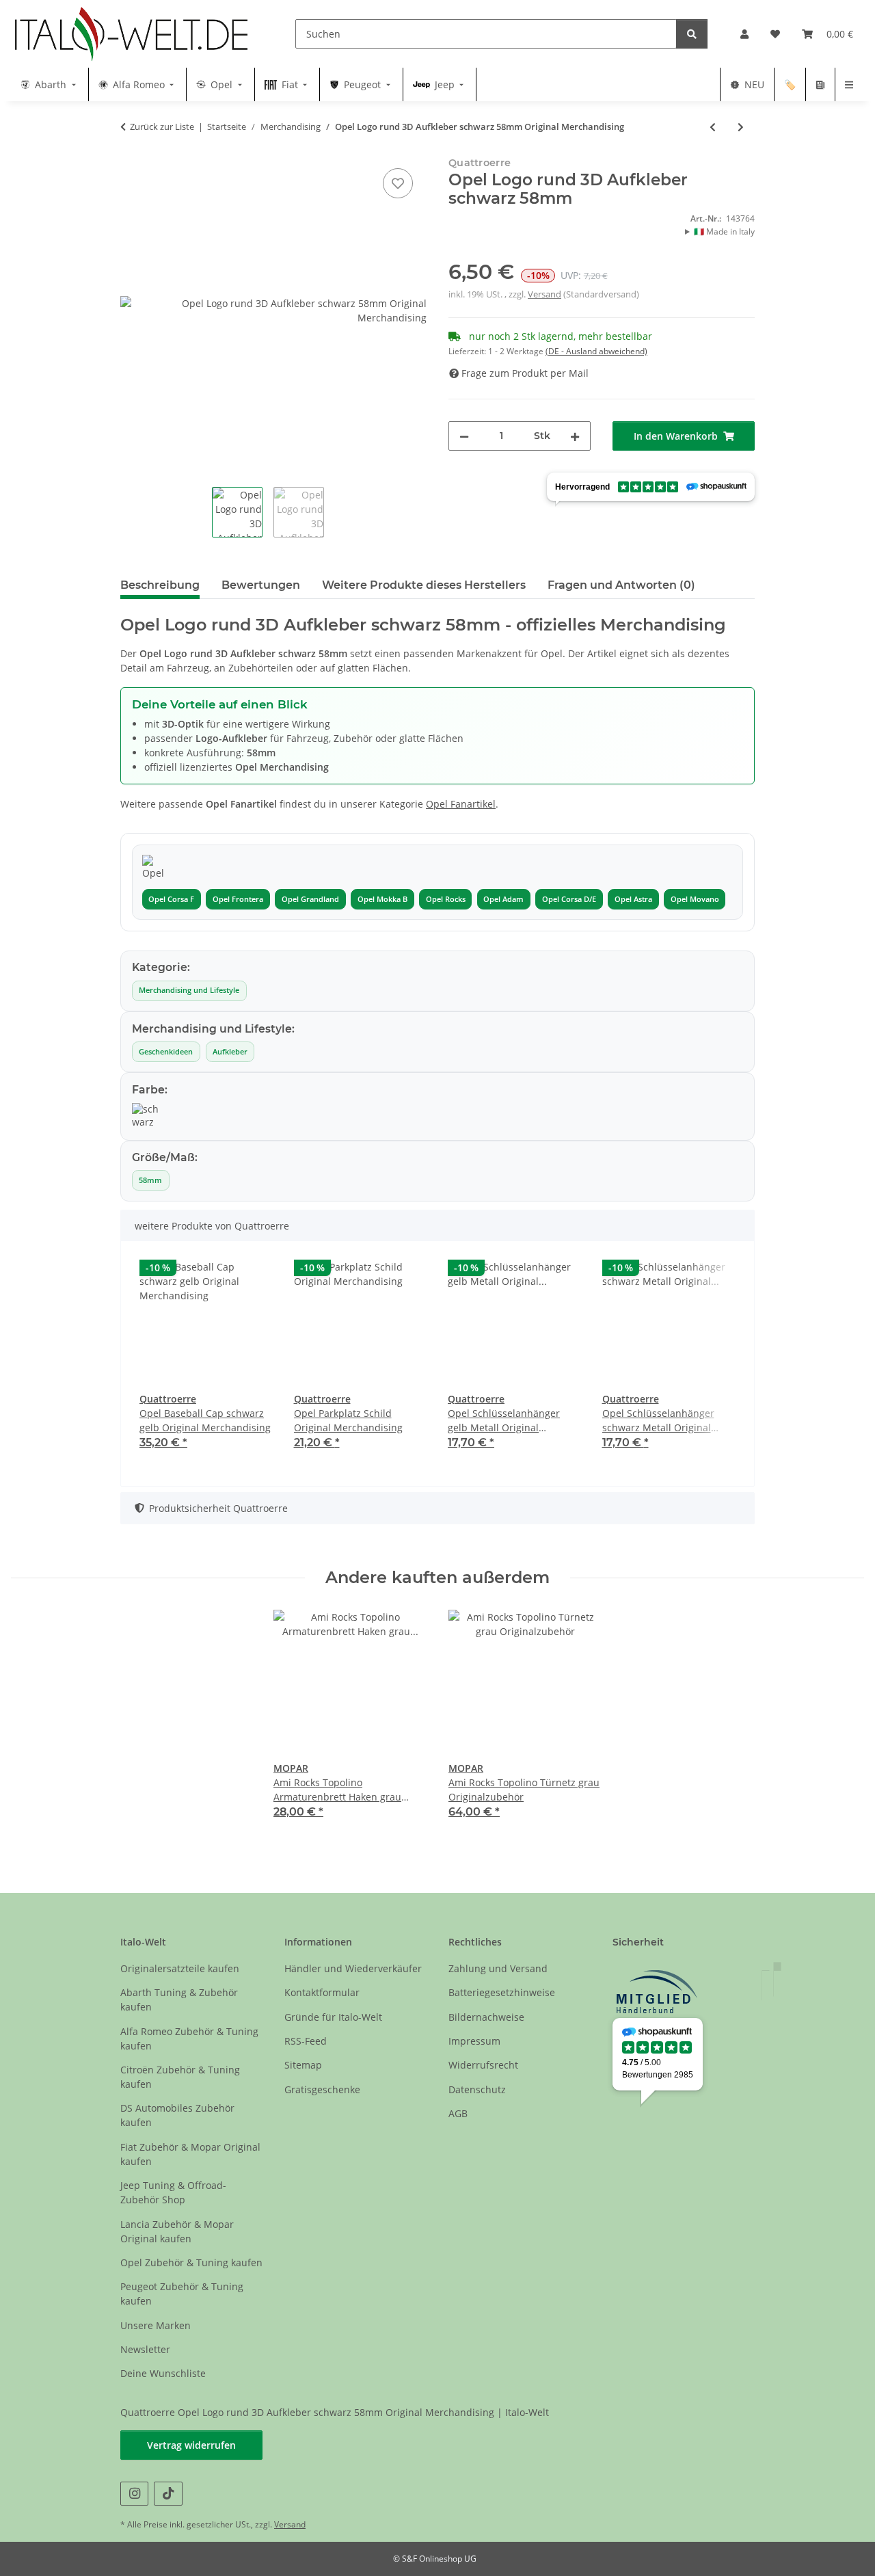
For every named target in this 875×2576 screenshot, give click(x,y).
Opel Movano (695, 899)
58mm (150, 1180)
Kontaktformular (322, 1992)
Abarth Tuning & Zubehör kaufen (179, 2000)
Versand (544, 294)
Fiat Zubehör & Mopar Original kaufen (190, 2154)
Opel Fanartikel (461, 804)
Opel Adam (503, 899)
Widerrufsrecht (483, 2065)
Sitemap (303, 2065)
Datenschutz (477, 2089)
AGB (458, 2113)
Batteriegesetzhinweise (502, 1992)
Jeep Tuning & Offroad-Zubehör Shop (173, 2192)
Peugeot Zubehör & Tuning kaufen (182, 2294)
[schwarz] (146, 1116)
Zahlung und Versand (498, 1968)
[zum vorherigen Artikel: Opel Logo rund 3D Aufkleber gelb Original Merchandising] (713, 127)
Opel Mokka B (382, 899)
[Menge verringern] (464, 436)
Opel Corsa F (171, 899)
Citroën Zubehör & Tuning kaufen (180, 2077)
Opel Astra (633, 899)
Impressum (474, 2041)
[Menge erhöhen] (575, 436)
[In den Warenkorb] (131, 150)
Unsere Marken (156, 2325)
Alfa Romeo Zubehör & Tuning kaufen (189, 2039)
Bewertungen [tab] (261, 585)
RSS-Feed (306, 2041)
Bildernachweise (486, 2017)
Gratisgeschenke (322, 2089)
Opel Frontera (238, 899)
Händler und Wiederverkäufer (353, 1968)
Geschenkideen (166, 1052)
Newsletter (145, 2349)
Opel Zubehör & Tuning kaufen (191, 2262)
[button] (744, 34)
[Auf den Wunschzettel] (398, 183)
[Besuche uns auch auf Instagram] (134, 2494)
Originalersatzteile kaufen (180, 1968)
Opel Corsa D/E (569, 899)
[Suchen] (692, 34)
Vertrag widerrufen (191, 2445)
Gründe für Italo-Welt (333, 2017)
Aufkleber (230, 1052)
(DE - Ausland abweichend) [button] (596, 351)
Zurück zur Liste (162, 127)
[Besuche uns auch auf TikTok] (168, 2494)
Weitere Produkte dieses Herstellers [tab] (424, 585)
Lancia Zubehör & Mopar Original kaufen (177, 2231)
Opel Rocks (446, 899)
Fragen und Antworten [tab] (621, 585)
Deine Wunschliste (163, 2373)
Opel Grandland (310, 899)
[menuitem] (50, 84)
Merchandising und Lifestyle (189, 990)
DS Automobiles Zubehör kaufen (177, 2115)
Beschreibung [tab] (160, 585)
